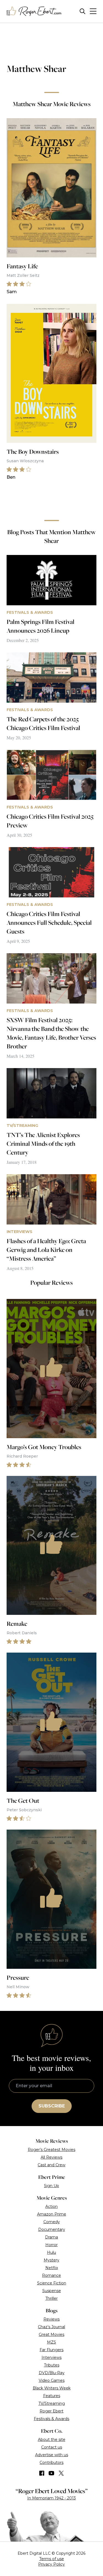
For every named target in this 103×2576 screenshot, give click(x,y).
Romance (51, 2275)
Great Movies (51, 2334)
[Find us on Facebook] (42, 2473)
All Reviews (51, 2157)
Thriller (51, 2298)
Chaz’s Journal (51, 2327)
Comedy (52, 2222)
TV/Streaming (52, 2403)
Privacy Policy (51, 2564)
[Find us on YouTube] (51, 2473)
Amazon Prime (52, 2214)
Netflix (52, 2268)
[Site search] (83, 11)
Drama (51, 2237)
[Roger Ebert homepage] (34, 11)
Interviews (51, 2357)
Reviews (51, 2319)
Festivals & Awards (51, 2419)
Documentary (52, 2229)
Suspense (52, 2291)
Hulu (51, 2252)
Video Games (52, 2380)
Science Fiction (52, 2283)
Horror (51, 2245)
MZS (51, 2342)
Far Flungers (51, 2350)
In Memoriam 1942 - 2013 (51, 2498)
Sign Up (51, 2186)
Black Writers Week (52, 2388)
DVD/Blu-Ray (52, 2373)
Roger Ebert (51, 2411)
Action (51, 2206)
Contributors (51, 2462)
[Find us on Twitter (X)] (61, 2473)
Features (52, 2396)
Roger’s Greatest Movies (51, 2150)
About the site (52, 2440)
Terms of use (52, 2559)
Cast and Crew (51, 2165)
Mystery (51, 2260)
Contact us (52, 2447)
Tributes (52, 2365)
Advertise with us (52, 2455)
